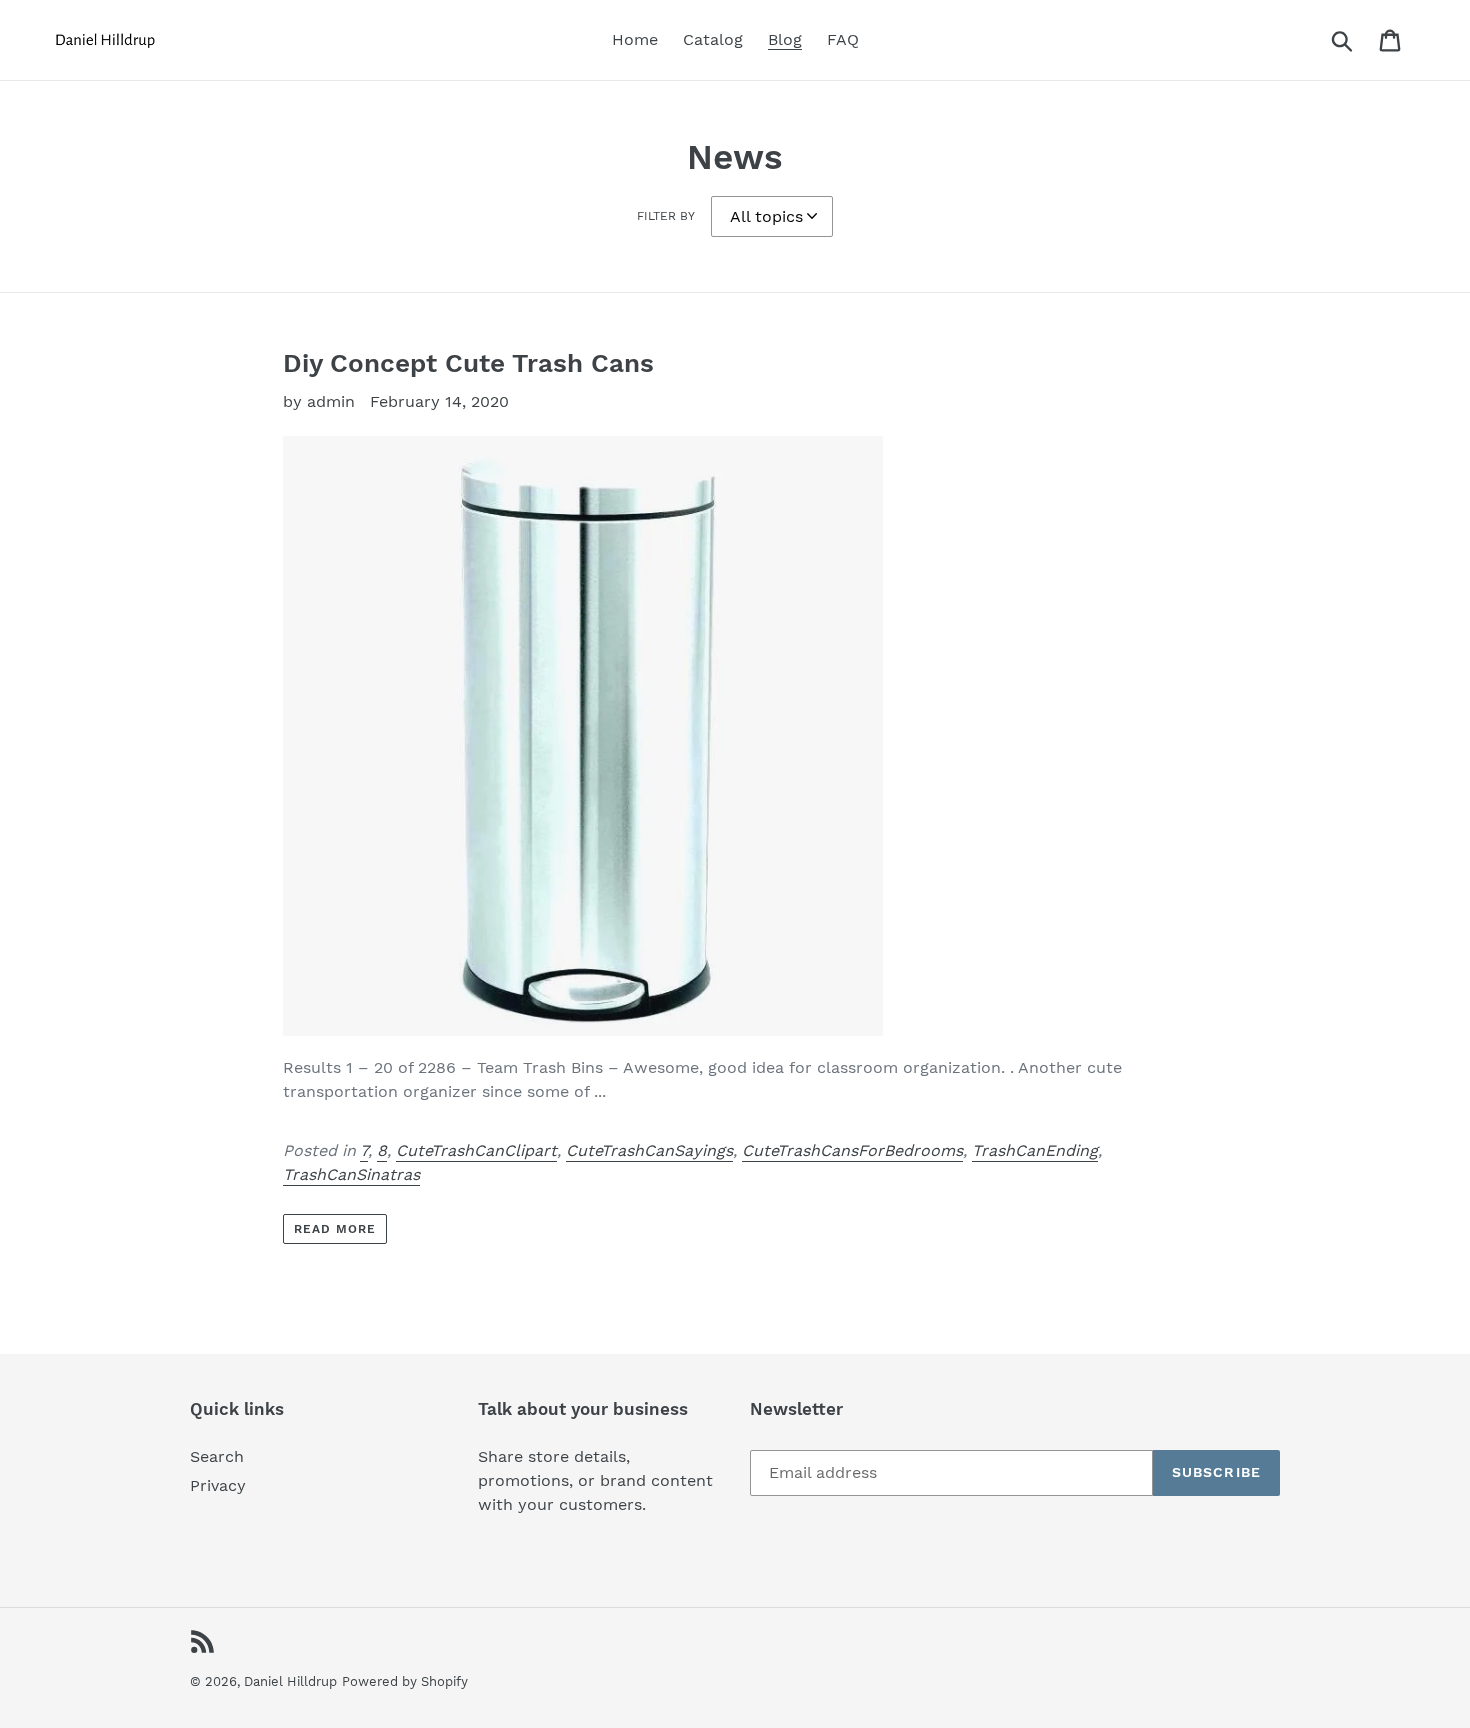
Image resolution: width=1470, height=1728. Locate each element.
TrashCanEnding (1035, 1150)
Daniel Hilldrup (290, 1681)
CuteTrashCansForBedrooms (852, 1150)
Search (217, 1456)
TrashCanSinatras (351, 1174)
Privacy (218, 1485)
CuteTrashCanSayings (649, 1150)
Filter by (666, 216)
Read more (335, 1229)
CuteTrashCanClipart (476, 1150)
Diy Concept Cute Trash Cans (468, 363)
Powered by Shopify (405, 1681)
